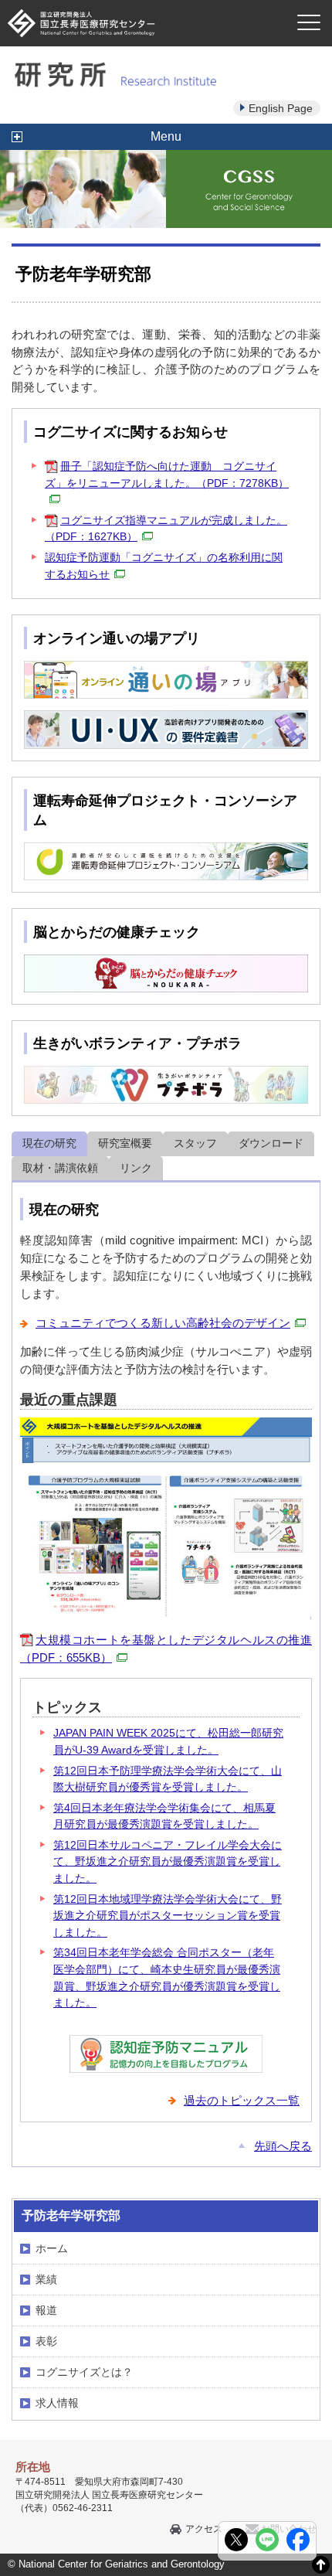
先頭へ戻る (283, 2146)
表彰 (46, 2341)
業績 (46, 2279)
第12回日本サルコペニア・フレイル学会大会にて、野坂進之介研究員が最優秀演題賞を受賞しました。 (168, 1861)
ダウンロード (271, 1143)
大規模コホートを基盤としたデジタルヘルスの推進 (166, 1649)
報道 (46, 2310)
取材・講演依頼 (60, 1168)
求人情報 (57, 2403)
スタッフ (195, 1143)
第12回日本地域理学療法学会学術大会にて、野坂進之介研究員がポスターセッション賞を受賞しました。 (168, 1916)
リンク (136, 1168)
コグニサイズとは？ (84, 2372)
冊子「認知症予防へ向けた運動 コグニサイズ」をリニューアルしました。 (167, 475)
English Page (281, 108)
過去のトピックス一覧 (242, 2100)
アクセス (204, 2529)
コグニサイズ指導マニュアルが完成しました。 (166, 529)
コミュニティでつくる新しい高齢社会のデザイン (163, 1323)
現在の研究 (49, 1143)
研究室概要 (125, 1143)
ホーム (52, 2248)
